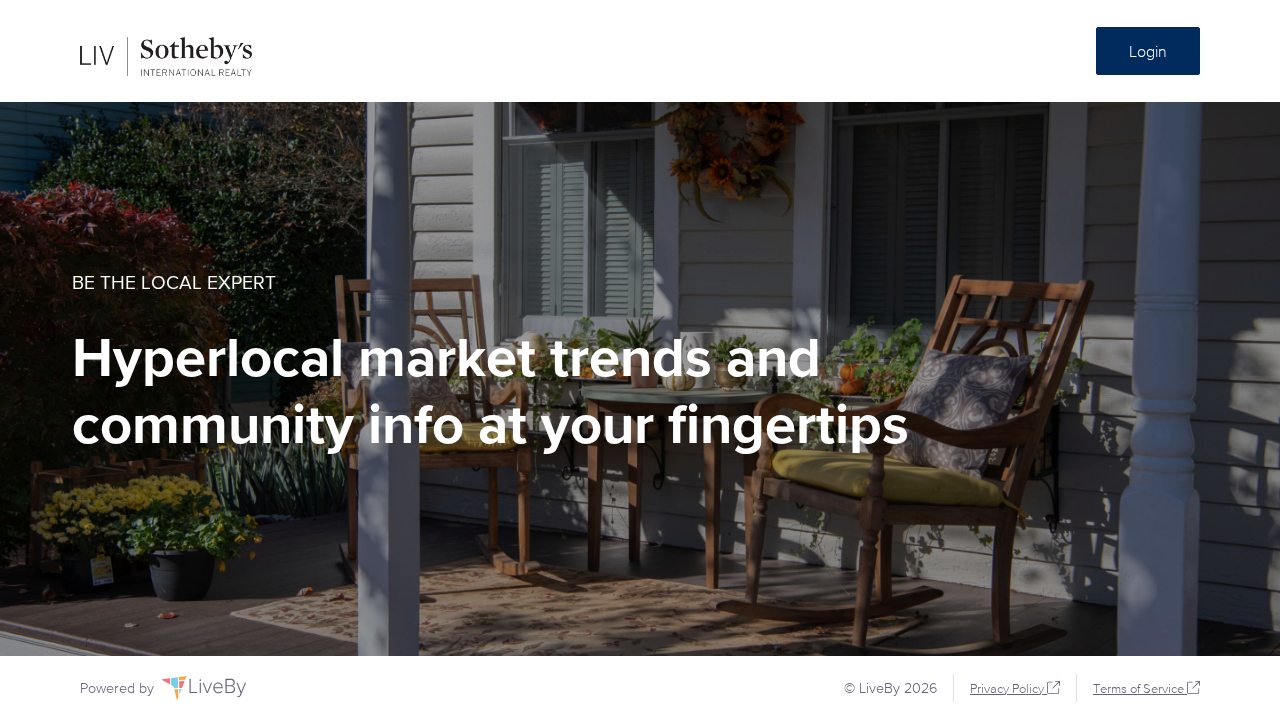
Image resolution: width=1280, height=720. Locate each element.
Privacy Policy (1007, 688)
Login (1148, 51)
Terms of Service (1138, 688)
